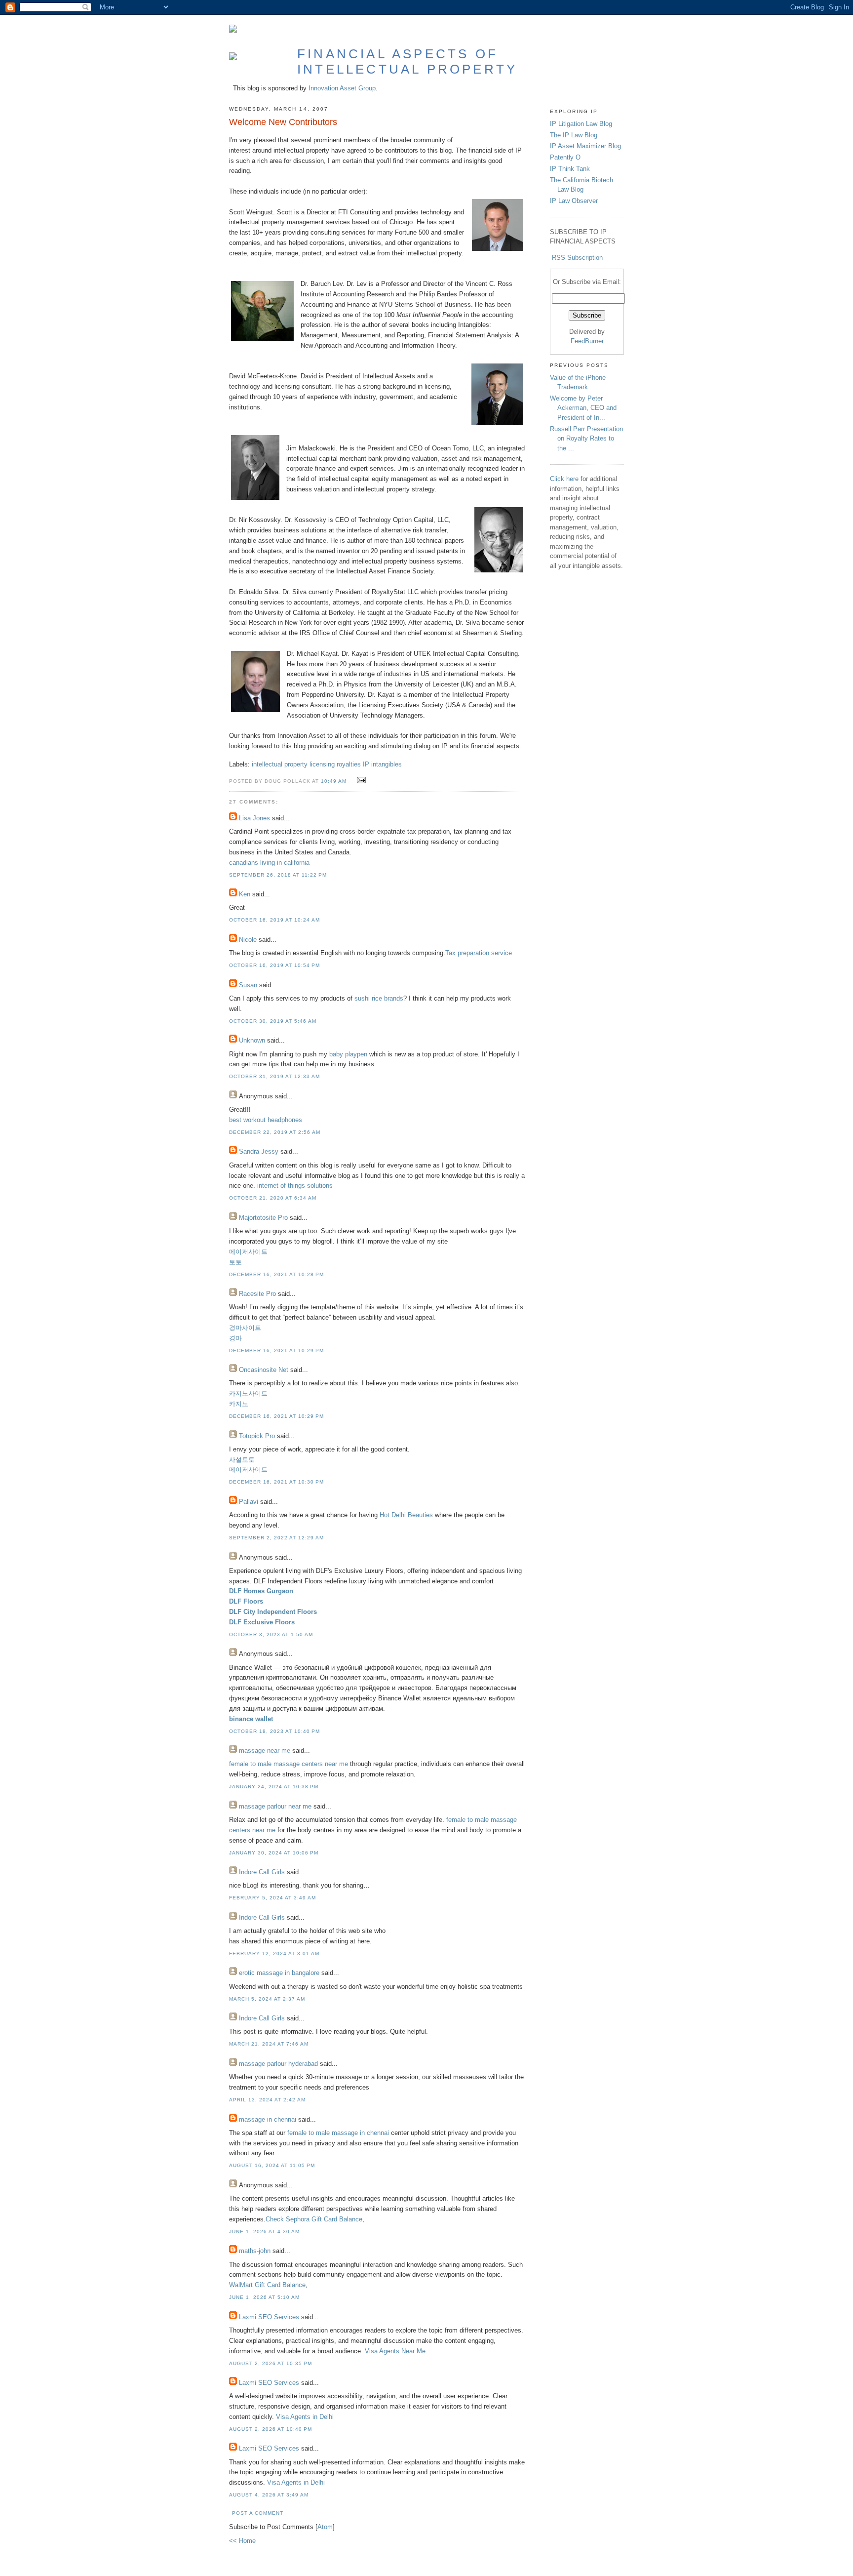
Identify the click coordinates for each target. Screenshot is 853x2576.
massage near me (265, 1751)
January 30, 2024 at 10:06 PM (274, 1853)
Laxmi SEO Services (269, 2317)
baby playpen (348, 1054)
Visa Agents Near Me (395, 2351)
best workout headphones (266, 1120)
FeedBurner (587, 341)
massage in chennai (268, 2119)
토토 (235, 1262)
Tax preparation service (479, 953)
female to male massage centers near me (289, 1764)
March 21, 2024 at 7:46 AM (269, 2044)
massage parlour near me (275, 1806)
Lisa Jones (254, 818)
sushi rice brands (379, 998)
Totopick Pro (257, 1436)
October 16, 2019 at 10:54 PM (274, 965)
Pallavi (249, 1502)
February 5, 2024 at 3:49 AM (272, 1898)
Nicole (248, 940)
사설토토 (242, 1460)
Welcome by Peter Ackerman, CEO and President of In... (583, 408)
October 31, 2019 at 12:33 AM (274, 1076)
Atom (325, 2527)
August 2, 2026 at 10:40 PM (271, 2429)
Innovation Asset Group (342, 88)
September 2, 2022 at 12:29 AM (276, 1538)
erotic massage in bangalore (279, 1973)
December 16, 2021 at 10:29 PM (276, 1350)
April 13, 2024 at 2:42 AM (267, 2100)
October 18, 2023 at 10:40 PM (274, 1731)
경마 (235, 1338)
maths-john (255, 2251)
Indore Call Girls (262, 1872)
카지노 (239, 1404)
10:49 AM (335, 781)
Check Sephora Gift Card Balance (314, 2219)
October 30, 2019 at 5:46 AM (273, 1021)
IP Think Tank (570, 169)
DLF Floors (246, 1601)
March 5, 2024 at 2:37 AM (267, 1999)
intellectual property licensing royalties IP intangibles (327, 764)
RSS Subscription (577, 258)
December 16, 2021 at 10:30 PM (276, 1482)
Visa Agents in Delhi (305, 2417)
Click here (564, 479)
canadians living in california (269, 863)
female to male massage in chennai (338, 2133)
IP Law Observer (574, 201)
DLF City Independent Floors (273, 1612)
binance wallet (251, 1719)
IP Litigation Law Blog (581, 124)
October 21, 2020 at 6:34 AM (273, 1198)
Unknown (252, 1040)
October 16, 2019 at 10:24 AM (274, 920)
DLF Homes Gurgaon (261, 1591)
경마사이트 (245, 1328)
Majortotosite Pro (263, 1218)
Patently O (565, 157)
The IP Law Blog (574, 135)
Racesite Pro (257, 1294)
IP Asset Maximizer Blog (585, 146)
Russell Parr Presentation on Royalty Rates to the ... (586, 439)
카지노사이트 (248, 1393)
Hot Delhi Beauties (406, 1515)
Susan (248, 985)
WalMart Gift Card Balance (267, 2285)
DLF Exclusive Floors (262, 1622)
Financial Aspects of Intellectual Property (407, 61)
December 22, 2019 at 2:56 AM (275, 1132)
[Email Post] (360, 781)
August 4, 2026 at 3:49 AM (269, 2495)
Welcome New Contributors (283, 122)
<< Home (242, 2541)
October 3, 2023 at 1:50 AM (271, 1634)
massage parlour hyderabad (278, 2064)
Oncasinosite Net (264, 1370)
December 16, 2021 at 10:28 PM (276, 1274)
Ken (245, 894)
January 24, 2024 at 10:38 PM (274, 1787)
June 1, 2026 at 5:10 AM (264, 2297)
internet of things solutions (295, 1186)
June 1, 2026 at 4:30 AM (264, 2232)
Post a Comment (258, 2513)
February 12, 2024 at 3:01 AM (274, 1953)
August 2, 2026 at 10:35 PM (271, 2363)
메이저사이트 (248, 1252)
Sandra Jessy (259, 1151)
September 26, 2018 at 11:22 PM (278, 875)
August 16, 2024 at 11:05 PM (272, 2165)
